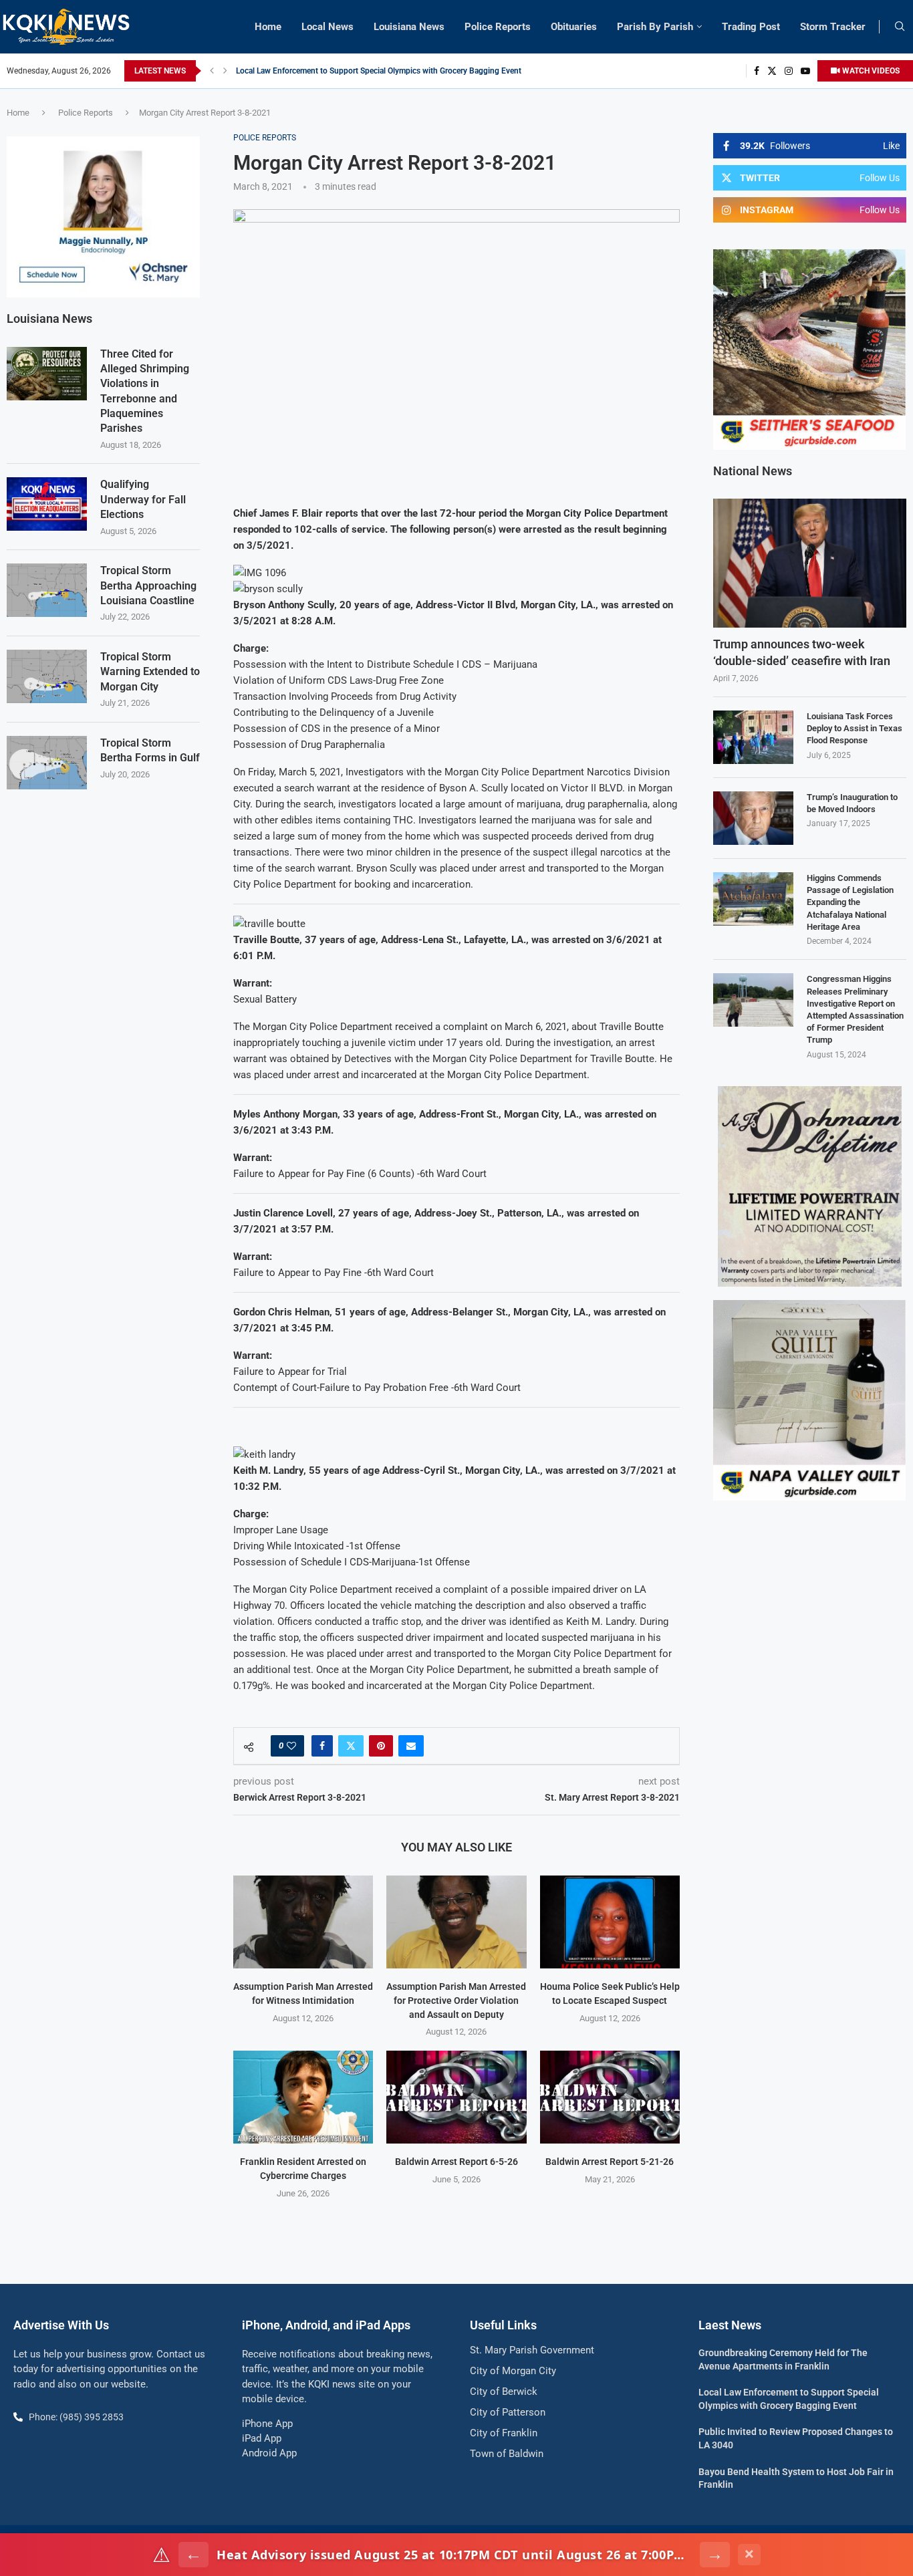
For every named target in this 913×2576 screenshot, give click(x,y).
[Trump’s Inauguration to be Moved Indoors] (753, 818)
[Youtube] (805, 71)
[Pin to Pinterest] (381, 1746)
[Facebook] (757, 71)
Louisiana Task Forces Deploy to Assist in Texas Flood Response (855, 728)
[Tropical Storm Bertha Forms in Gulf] (47, 763)
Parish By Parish (655, 27)
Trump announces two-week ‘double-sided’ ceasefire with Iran (802, 652)
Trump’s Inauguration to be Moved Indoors (852, 803)
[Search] (900, 27)
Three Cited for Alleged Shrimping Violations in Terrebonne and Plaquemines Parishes (145, 391)
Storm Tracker (833, 27)
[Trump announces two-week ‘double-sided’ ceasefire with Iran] (810, 563)
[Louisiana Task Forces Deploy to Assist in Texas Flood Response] (753, 737)
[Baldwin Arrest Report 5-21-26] (610, 2097)
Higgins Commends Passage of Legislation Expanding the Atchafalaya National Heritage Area (850, 902)
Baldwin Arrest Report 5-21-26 (610, 2162)
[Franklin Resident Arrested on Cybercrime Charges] (303, 2097)
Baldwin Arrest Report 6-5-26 (456, 2162)
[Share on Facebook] (322, 1746)
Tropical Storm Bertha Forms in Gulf (150, 750)
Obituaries (574, 27)
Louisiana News (409, 27)
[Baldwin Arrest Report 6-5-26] (456, 2097)
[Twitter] (772, 71)
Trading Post (751, 27)
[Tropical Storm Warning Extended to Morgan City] (47, 676)
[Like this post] (291, 1746)
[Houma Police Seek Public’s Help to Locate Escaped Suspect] (610, 1922)
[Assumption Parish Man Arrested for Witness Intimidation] (303, 1922)
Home (268, 27)
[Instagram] (789, 71)
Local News (328, 27)
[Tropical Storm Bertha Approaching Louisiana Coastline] (47, 590)
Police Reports (498, 27)
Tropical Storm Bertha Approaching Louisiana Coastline (148, 586)
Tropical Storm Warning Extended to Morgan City (150, 672)
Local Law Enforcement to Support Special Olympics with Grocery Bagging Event (379, 71)
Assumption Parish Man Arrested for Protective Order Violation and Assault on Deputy (456, 2000)
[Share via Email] (411, 1746)
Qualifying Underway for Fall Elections (143, 499)
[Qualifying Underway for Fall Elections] (47, 504)
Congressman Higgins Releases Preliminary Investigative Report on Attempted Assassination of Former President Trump (855, 1009)
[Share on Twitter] (351, 1746)
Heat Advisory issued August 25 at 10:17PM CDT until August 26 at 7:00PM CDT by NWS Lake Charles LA (454, 2555)
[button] (212, 71)
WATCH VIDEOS (870, 71)
